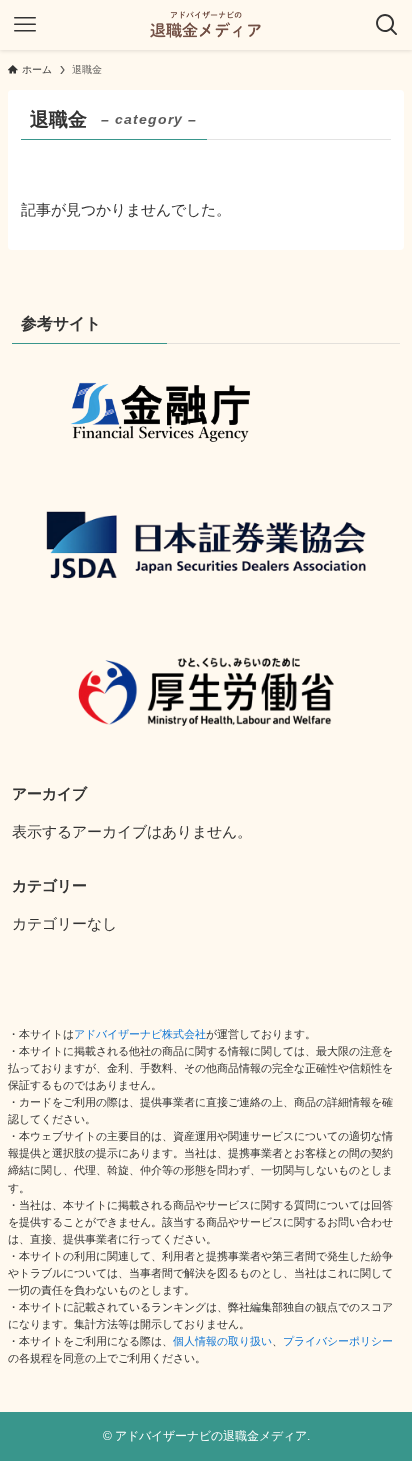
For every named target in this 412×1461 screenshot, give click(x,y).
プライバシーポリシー (338, 1341)
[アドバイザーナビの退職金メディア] (206, 25)
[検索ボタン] (387, 25)
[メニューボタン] (25, 25)
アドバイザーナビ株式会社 (140, 1034)
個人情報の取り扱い (222, 1341)
